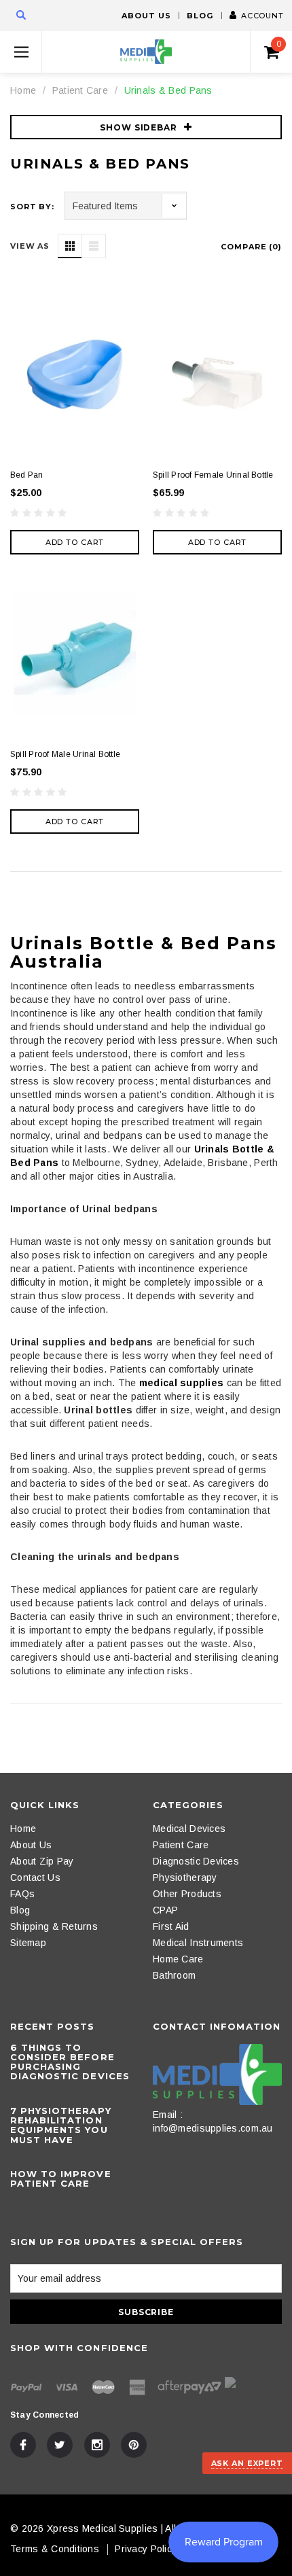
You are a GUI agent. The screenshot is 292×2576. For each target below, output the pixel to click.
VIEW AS (30, 246)
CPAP (165, 1910)
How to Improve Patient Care (61, 2178)
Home (23, 90)
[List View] (94, 246)
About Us (146, 16)
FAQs (22, 1894)
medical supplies (181, 1383)
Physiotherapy (185, 1877)
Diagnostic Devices (196, 1861)
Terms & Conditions (55, 2549)
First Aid (171, 1926)
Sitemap (28, 1943)
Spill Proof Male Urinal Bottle (65, 754)
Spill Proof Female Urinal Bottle (213, 475)
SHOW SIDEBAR (139, 127)
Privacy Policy (146, 2549)
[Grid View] (70, 246)
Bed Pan (27, 475)
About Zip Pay (42, 1861)
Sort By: (32, 207)
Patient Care (80, 90)
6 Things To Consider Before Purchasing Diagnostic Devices (70, 2062)
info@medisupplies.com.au (213, 2128)
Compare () (251, 247)
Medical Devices (189, 1829)
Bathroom (174, 1975)
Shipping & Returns (54, 1926)
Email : (168, 2115)
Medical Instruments (198, 1943)
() (279, 44)
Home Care (178, 1959)
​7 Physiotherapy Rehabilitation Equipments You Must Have (61, 2125)
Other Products (187, 1894)
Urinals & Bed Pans (168, 90)
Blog (200, 16)
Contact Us (35, 1877)
